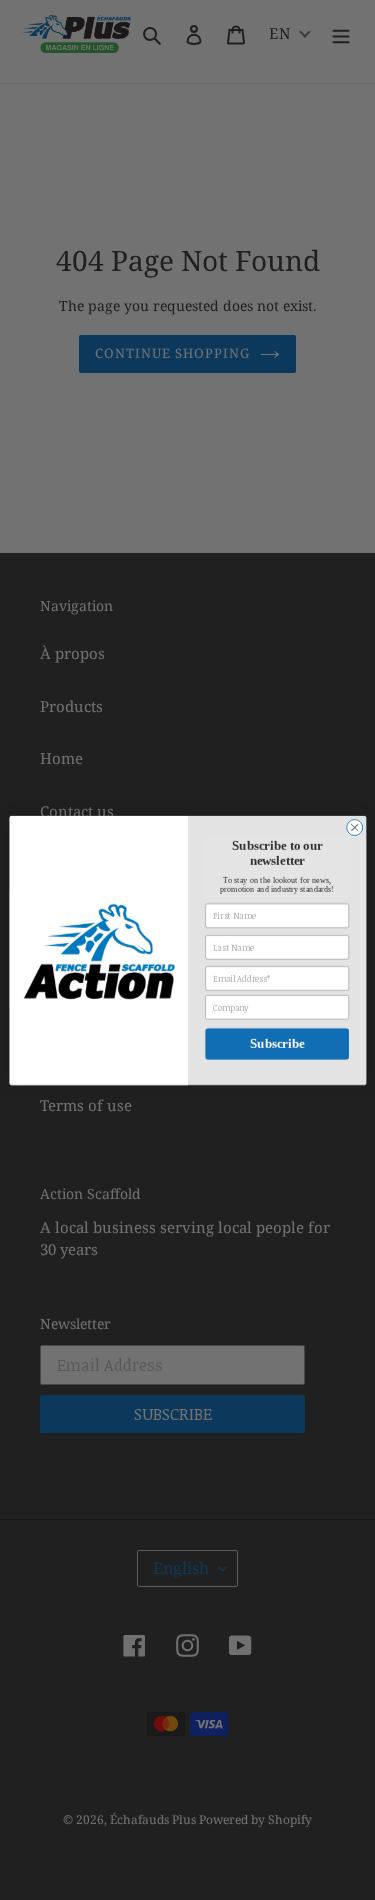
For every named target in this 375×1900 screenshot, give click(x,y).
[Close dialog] (354, 827)
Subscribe (276, 1043)
